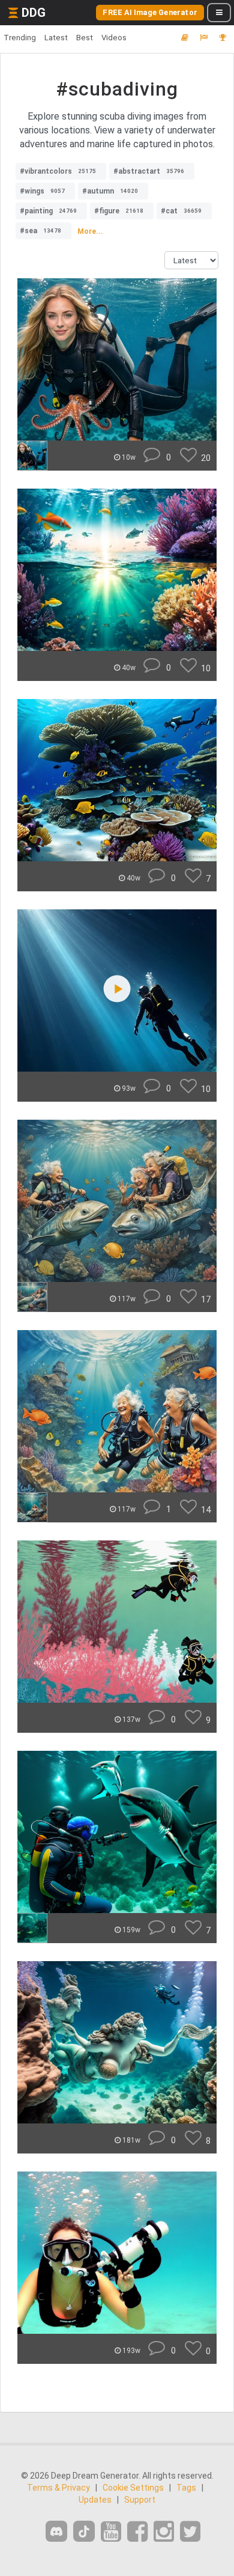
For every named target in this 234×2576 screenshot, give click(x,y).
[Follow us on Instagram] (164, 2532)
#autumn (110, 191)
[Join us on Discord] (56, 2531)
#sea (40, 231)
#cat (181, 211)
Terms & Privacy (58, 2488)
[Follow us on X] (190, 2532)
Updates (95, 2500)
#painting (48, 211)
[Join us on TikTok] (84, 2531)
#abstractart (149, 171)
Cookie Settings (133, 2488)
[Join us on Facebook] (137, 2532)
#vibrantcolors (58, 171)
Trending (20, 38)
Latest (56, 38)
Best (85, 38)
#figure (119, 211)
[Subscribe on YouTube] (111, 2532)
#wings (42, 191)
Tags (186, 2488)
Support (140, 2500)
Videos (114, 38)
